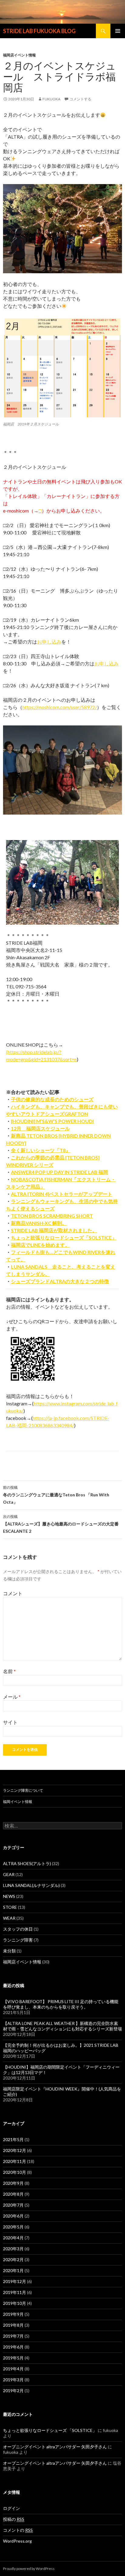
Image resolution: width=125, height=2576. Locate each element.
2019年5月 (13, 2358)
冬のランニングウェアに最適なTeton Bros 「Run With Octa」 (56, 1495)
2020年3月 (13, 2249)
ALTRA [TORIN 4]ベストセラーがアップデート (62, 1194)
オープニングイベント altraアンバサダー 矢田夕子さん (55, 2447)
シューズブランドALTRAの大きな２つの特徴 (60, 1281)
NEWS (9, 1896)
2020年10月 (15, 2172)
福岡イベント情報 (18, 1802)
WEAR (9, 1918)
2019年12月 (15, 2281)
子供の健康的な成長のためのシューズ (52, 1099)
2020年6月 (13, 2216)
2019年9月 (13, 2314)
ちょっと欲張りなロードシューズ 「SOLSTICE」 (50, 2430)
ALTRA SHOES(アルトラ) (27, 1863)
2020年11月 (15, 2161)
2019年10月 (15, 2303)
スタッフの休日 (18, 1929)
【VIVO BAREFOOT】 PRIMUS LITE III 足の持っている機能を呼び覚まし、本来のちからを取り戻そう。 (61, 2004)
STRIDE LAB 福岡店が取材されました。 (54, 1230)
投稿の (14, 2519)
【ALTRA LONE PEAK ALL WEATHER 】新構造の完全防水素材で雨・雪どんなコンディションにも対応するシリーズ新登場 (62, 2026)
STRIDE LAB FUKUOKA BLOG (39, 31)
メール (12, 1697)
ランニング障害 (18, 1940)
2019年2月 (13, 2391)
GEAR (9, 1874)
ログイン (12, 2508)
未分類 (9, 1951)
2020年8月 (13, 2194)
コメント (13, 1593)
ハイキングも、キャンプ (38, 1106)
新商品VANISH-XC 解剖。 (39, 1223)
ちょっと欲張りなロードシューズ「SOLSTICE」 (64, 1238)
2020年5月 (13, 2227)
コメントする (80, 99)
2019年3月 (13, 2380)
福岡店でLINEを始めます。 (40, 1245)
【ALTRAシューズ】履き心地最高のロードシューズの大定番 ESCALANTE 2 (62, 1524)
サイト (10, 1722)
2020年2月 (13, 2260)
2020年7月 (13, 2205)
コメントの (18, 2530)
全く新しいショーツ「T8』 (41, 1150)
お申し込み (49, 642)
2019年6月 (13, 2347)
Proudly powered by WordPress (29, 2569)
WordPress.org (17, 2541)
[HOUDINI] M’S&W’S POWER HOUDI (52, 1121)
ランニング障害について (23, 1790)
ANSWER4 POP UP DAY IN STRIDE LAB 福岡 (59, 1172)
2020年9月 (13, 2183)
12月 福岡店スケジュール (40, 1128)
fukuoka (51, 99)
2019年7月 (13, 2336)
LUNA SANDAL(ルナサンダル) (31, 1885)
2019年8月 (13, 2325)
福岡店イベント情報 (19, 55)
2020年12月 (15, 2150)
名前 (9, 1671)
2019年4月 (13, 2369)
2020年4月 (13, 2238)
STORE (10, 1907)
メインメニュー (118, 31)
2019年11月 (15, 2292)
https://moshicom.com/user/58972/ (60, 707)
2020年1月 (13, 2270)
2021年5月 (13, 2139)
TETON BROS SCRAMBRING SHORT (52, 1216)
